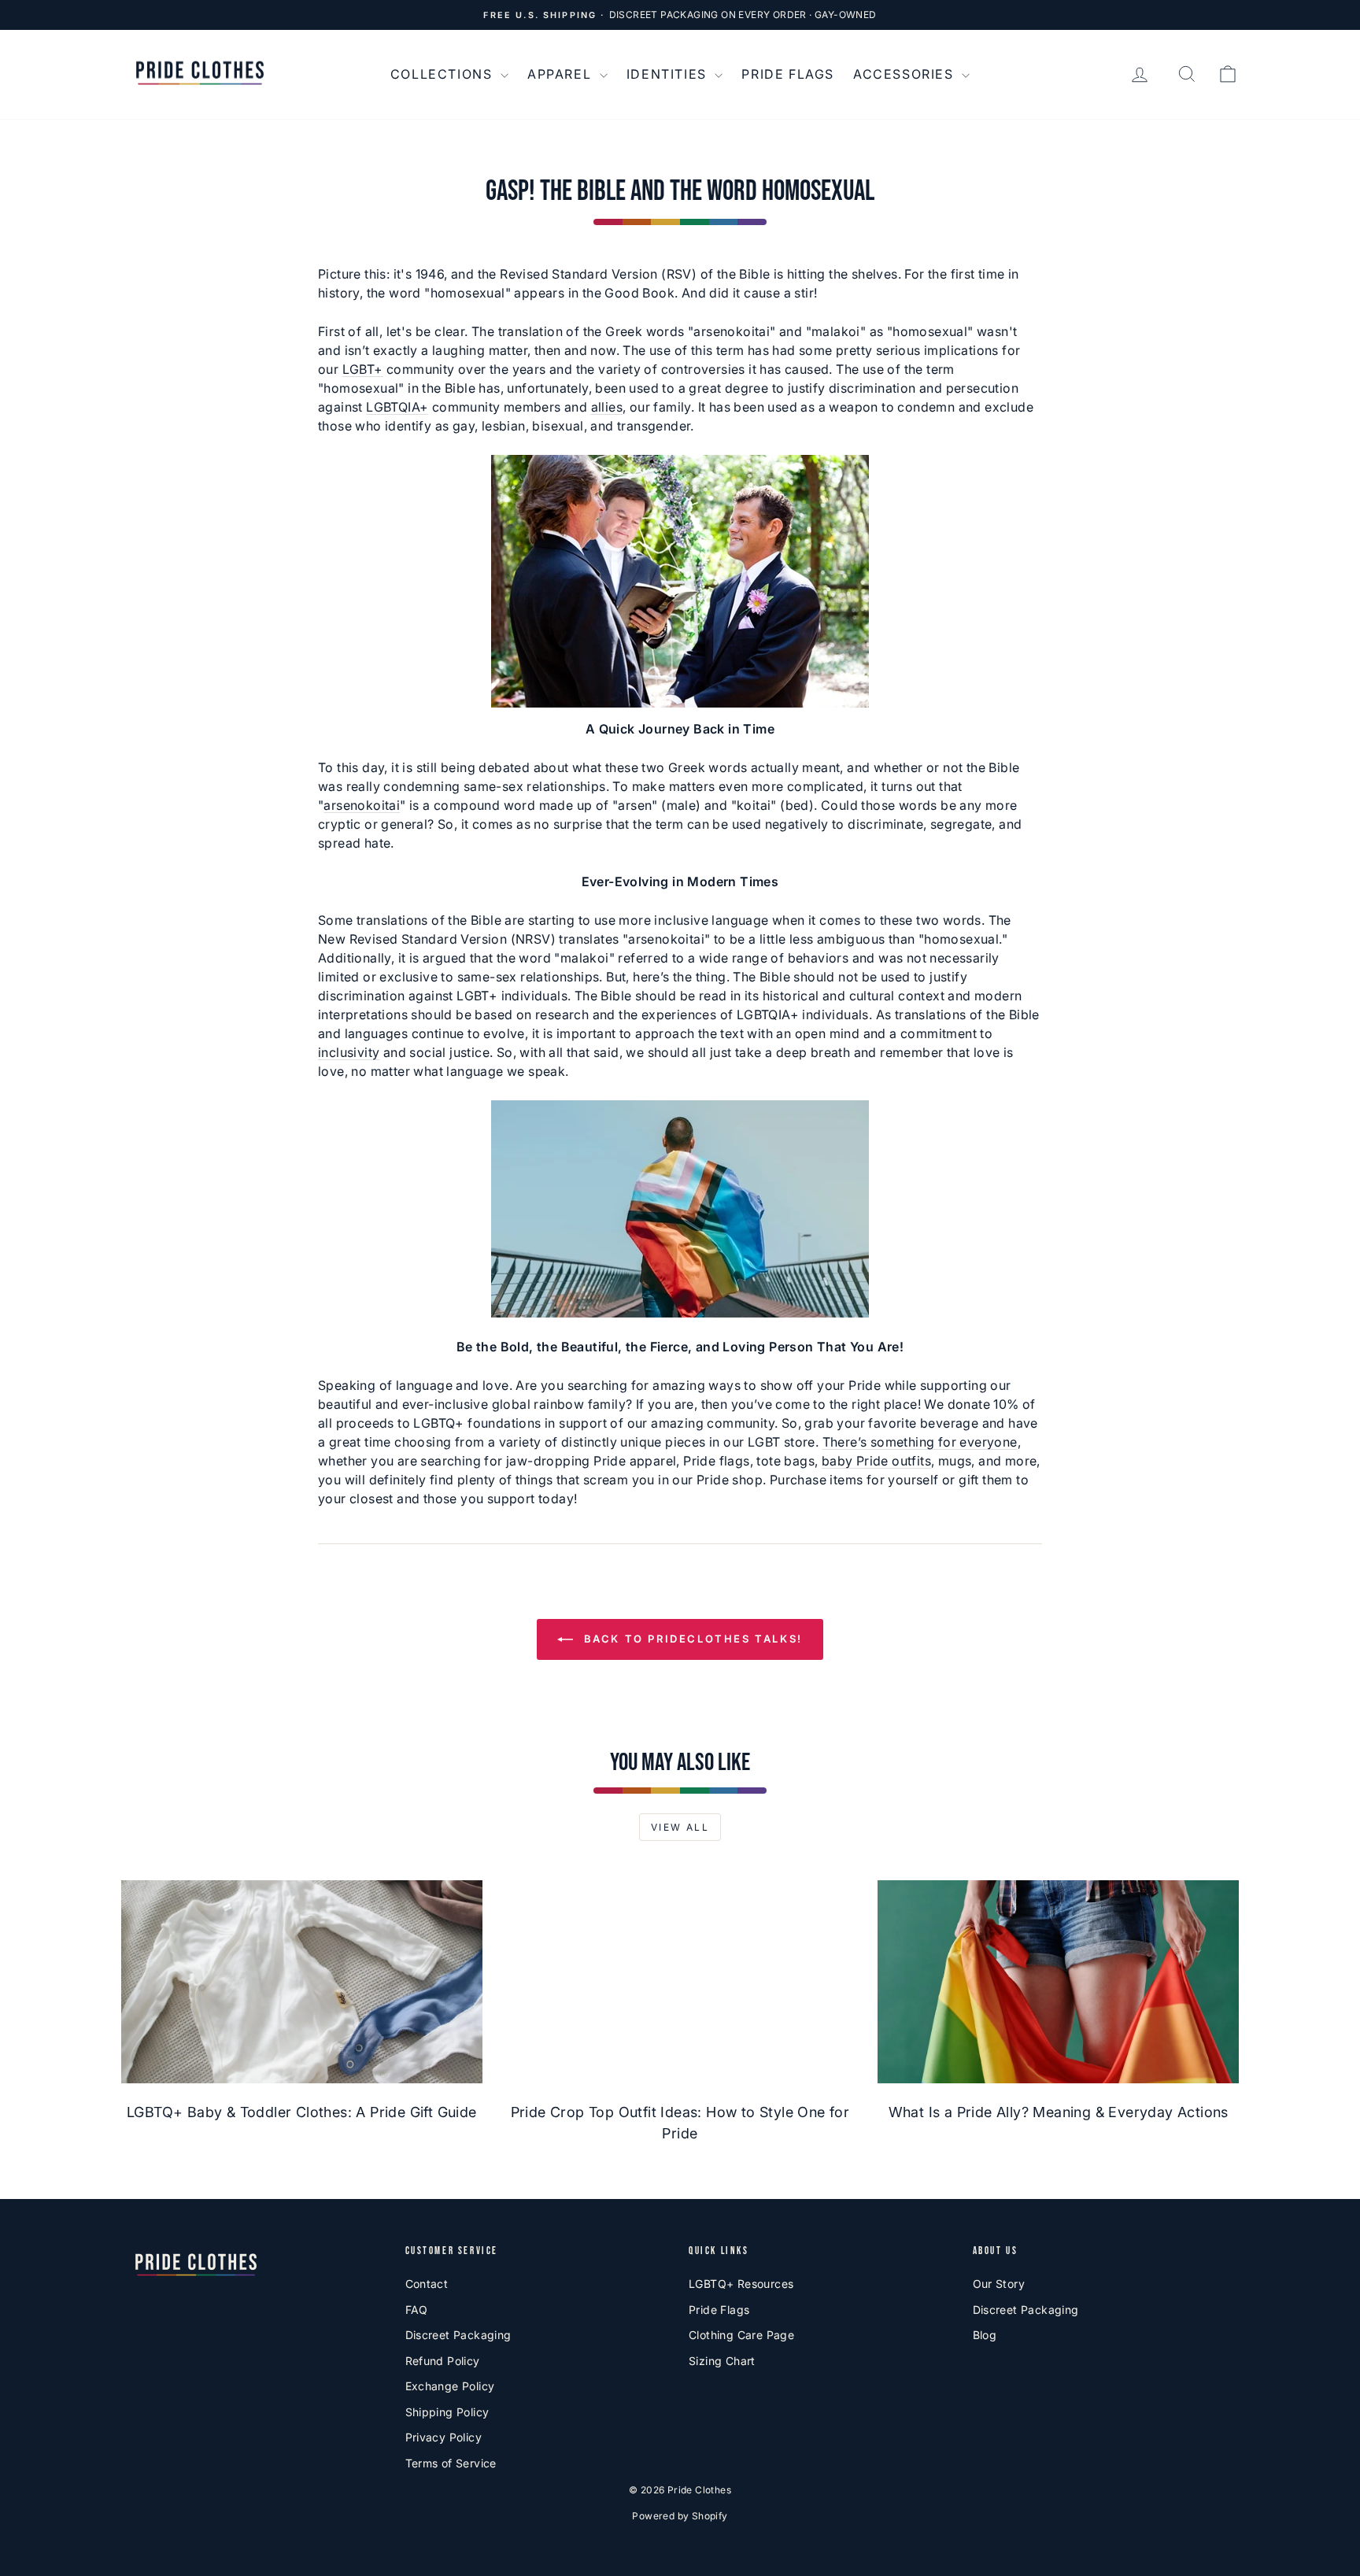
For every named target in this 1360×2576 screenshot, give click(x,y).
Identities (669, 74)
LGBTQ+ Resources (741, 2284)
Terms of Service (451, 2463)
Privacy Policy (444, 2437)
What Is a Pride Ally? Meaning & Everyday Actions (1059, 2112)
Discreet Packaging (458, 2335)
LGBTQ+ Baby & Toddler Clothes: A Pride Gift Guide (302, 2112)
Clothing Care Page (741, 2335)
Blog (985, 2335)
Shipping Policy (447, 2412)
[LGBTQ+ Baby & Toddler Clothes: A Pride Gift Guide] (302, 1982)
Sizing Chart (722, 2361)
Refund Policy (443, 2361)
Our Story (999, 2284)
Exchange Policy (450, 2386)
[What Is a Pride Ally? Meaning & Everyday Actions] (1058, 1982)
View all (680, 1827)
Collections (443, 74)
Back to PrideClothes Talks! (691, 1639)
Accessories (905, 74)
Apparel (562, 74)
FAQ (417, 2310)
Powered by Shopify (680, 2516)
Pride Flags (788, 74)
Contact (427, 2284)
